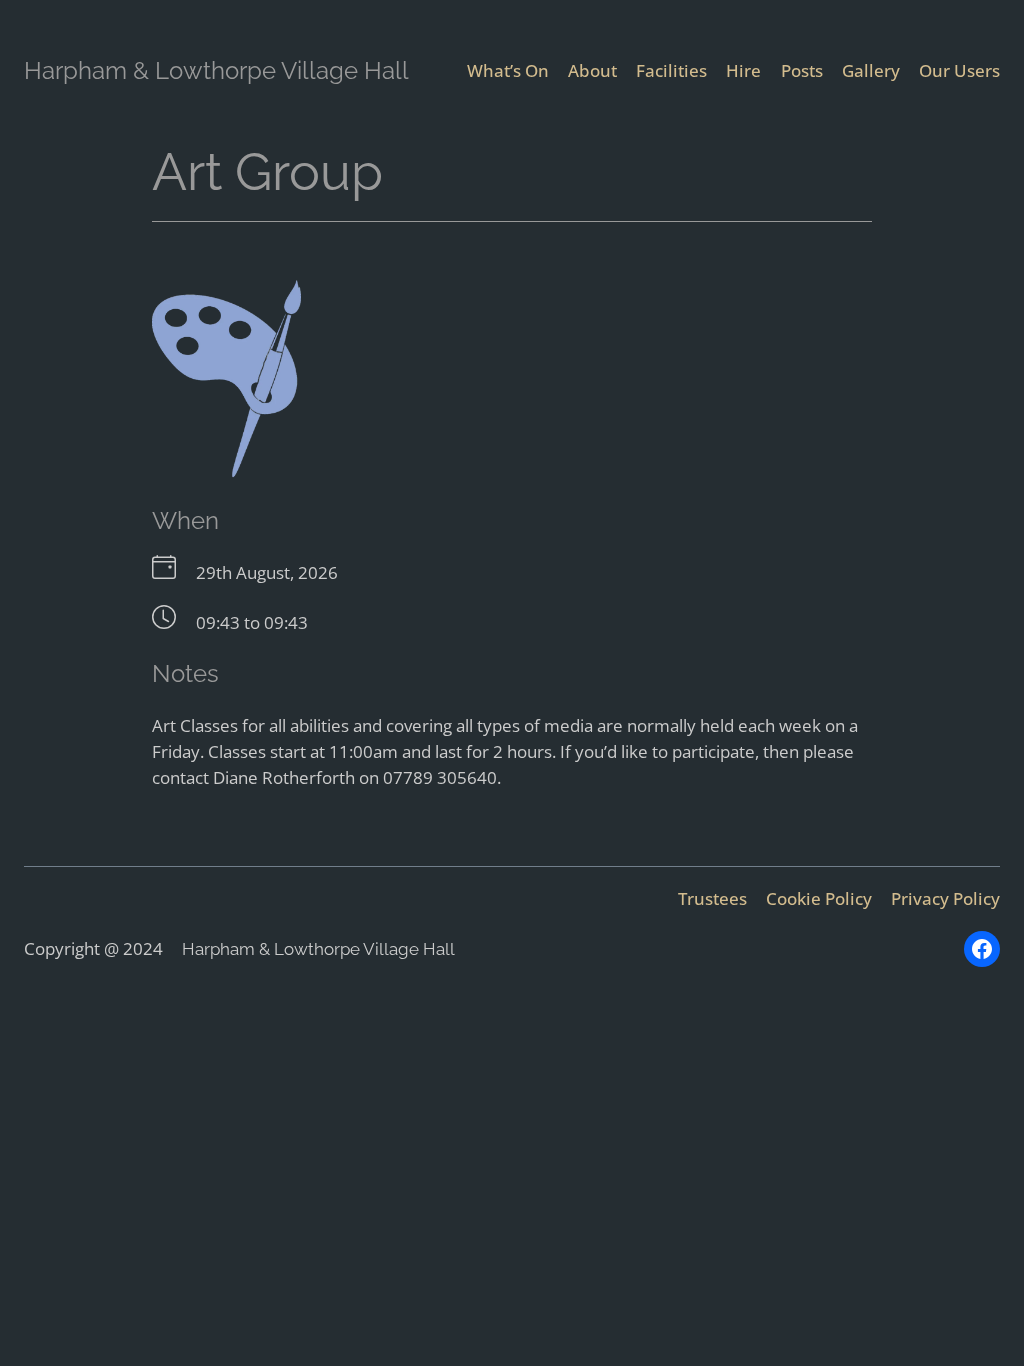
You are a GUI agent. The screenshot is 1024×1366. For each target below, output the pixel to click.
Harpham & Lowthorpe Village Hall (216, 70)
